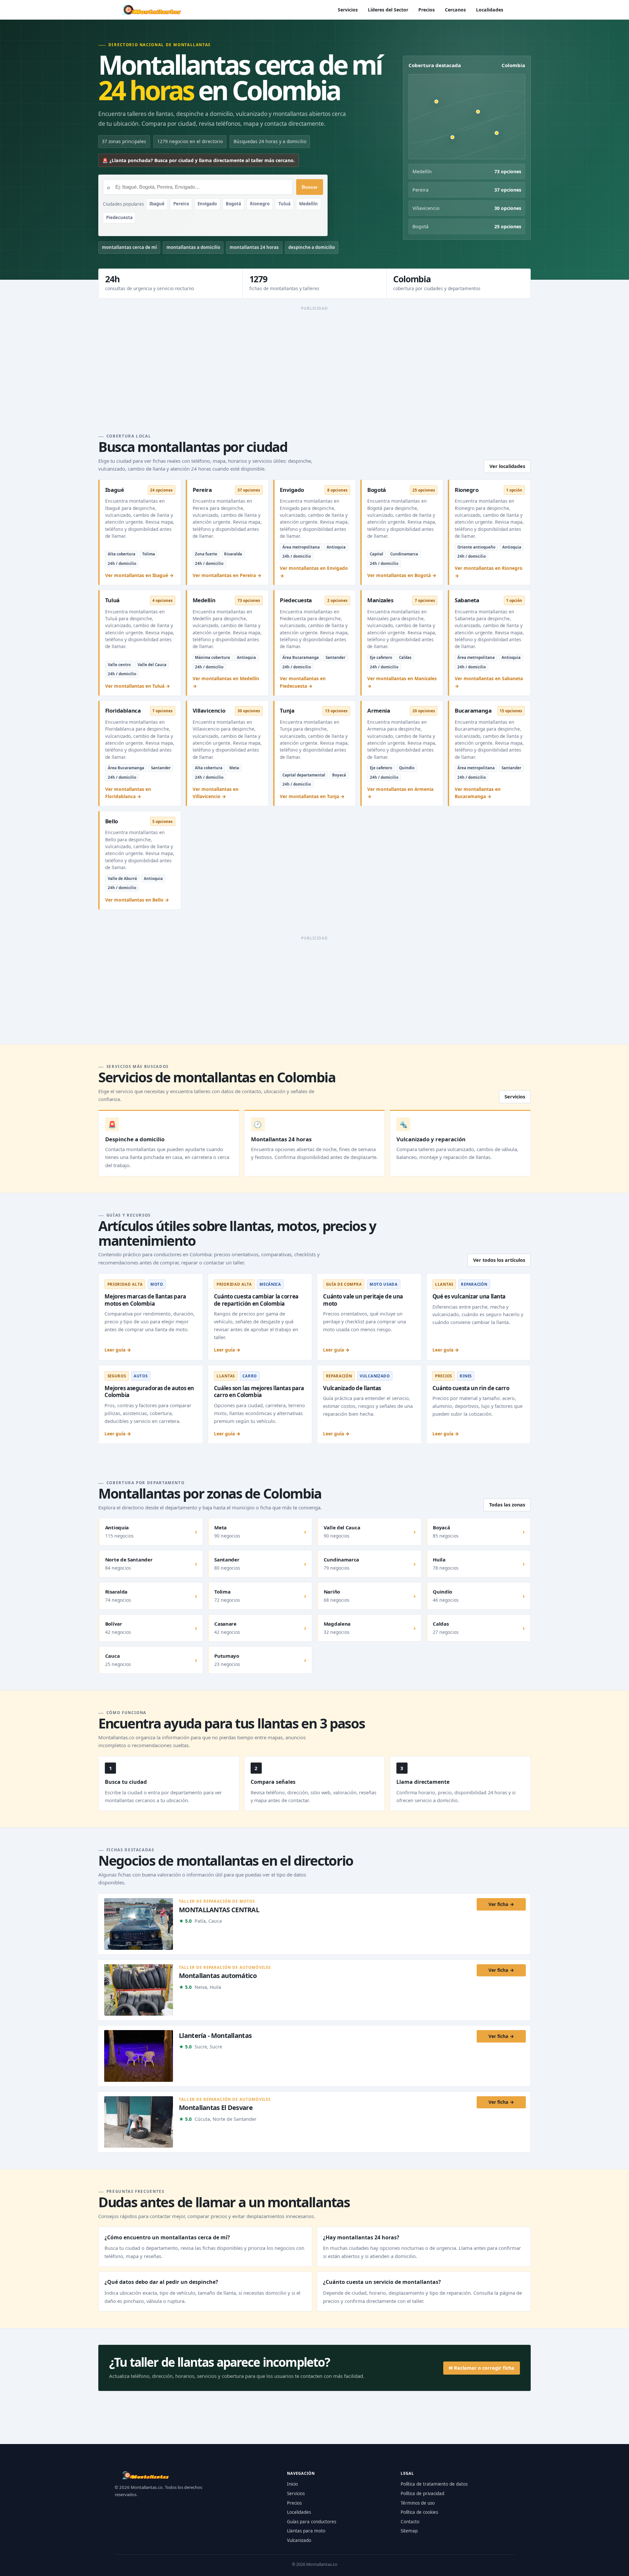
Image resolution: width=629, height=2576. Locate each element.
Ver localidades (507, 466)
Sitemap (409, 2531)
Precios (427, 10)
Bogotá (233, 204)
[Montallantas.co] (151, 10)
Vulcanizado (299, 2540)
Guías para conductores (312, 2522)
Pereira (181, 204)
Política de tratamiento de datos (434, 2484)
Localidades (490, 10)
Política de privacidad (422, 2493)
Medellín (308, 204)
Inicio (292, 2484)
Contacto (410, 2522)
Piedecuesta (119, 217)
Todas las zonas (507, 1505)
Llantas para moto (306, 2531)
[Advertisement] (314, 360)
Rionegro (260, 204)
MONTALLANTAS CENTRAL (219, 1909)
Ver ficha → (501, 1904)
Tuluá (285, 204)
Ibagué (157, 204)
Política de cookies (419, 2512)
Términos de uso (418, 2503)
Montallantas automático (218, 1976)
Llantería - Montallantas (215, 2035)
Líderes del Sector (388, 10)
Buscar (310, 187)
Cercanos (455, 10)
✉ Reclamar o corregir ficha (482, 2368)
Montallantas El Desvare (216, 2108)
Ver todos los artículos (499, 1260)
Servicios (348, 10)
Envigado (207, 204)
